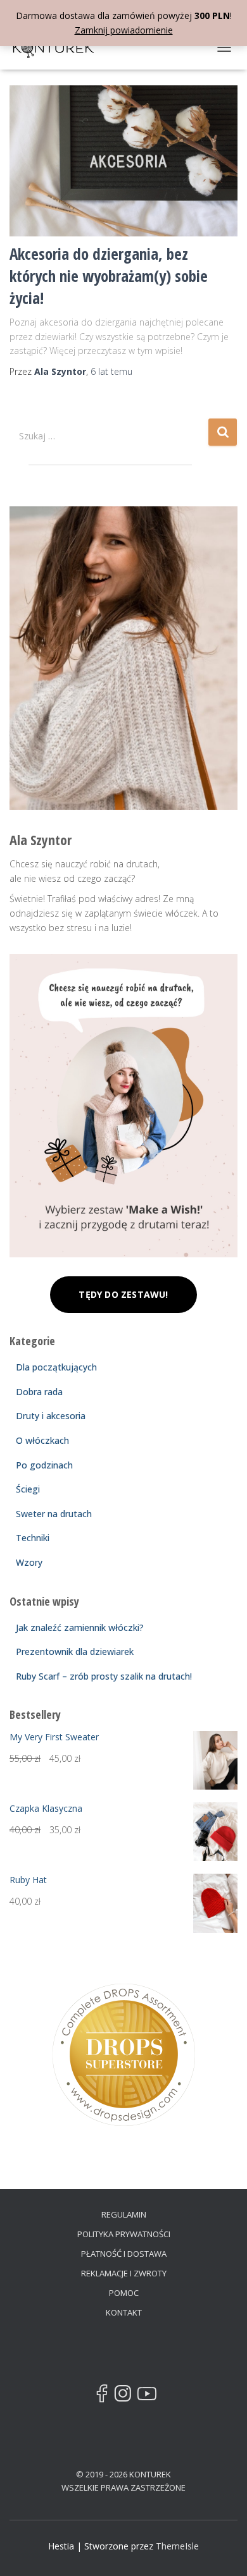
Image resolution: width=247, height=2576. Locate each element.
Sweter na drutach (54, 1514)
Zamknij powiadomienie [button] (124, 30)
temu (111, 371)
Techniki (33, 1538)
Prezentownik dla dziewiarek (75, 1651)
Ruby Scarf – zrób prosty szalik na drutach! (104, 1676)
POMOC (124, 2293)
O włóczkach (42, 1440)
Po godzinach (44, 1465)
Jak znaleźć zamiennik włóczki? (80, 1627)
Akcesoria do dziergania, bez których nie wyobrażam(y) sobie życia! (109, 276)
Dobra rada (39, 1392)
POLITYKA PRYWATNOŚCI (124, 2234)
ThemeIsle (177, 2546)
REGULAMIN (124, 2214)
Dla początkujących (56, 1367)
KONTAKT (124, 2312)
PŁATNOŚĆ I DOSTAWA (124, 2254)
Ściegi (28, 1489)
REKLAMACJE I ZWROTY (124, 2273)
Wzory (29, 1562)
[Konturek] (58, 47)
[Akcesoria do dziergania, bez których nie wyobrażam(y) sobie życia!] (123, 161)
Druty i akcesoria (51, 1416)
